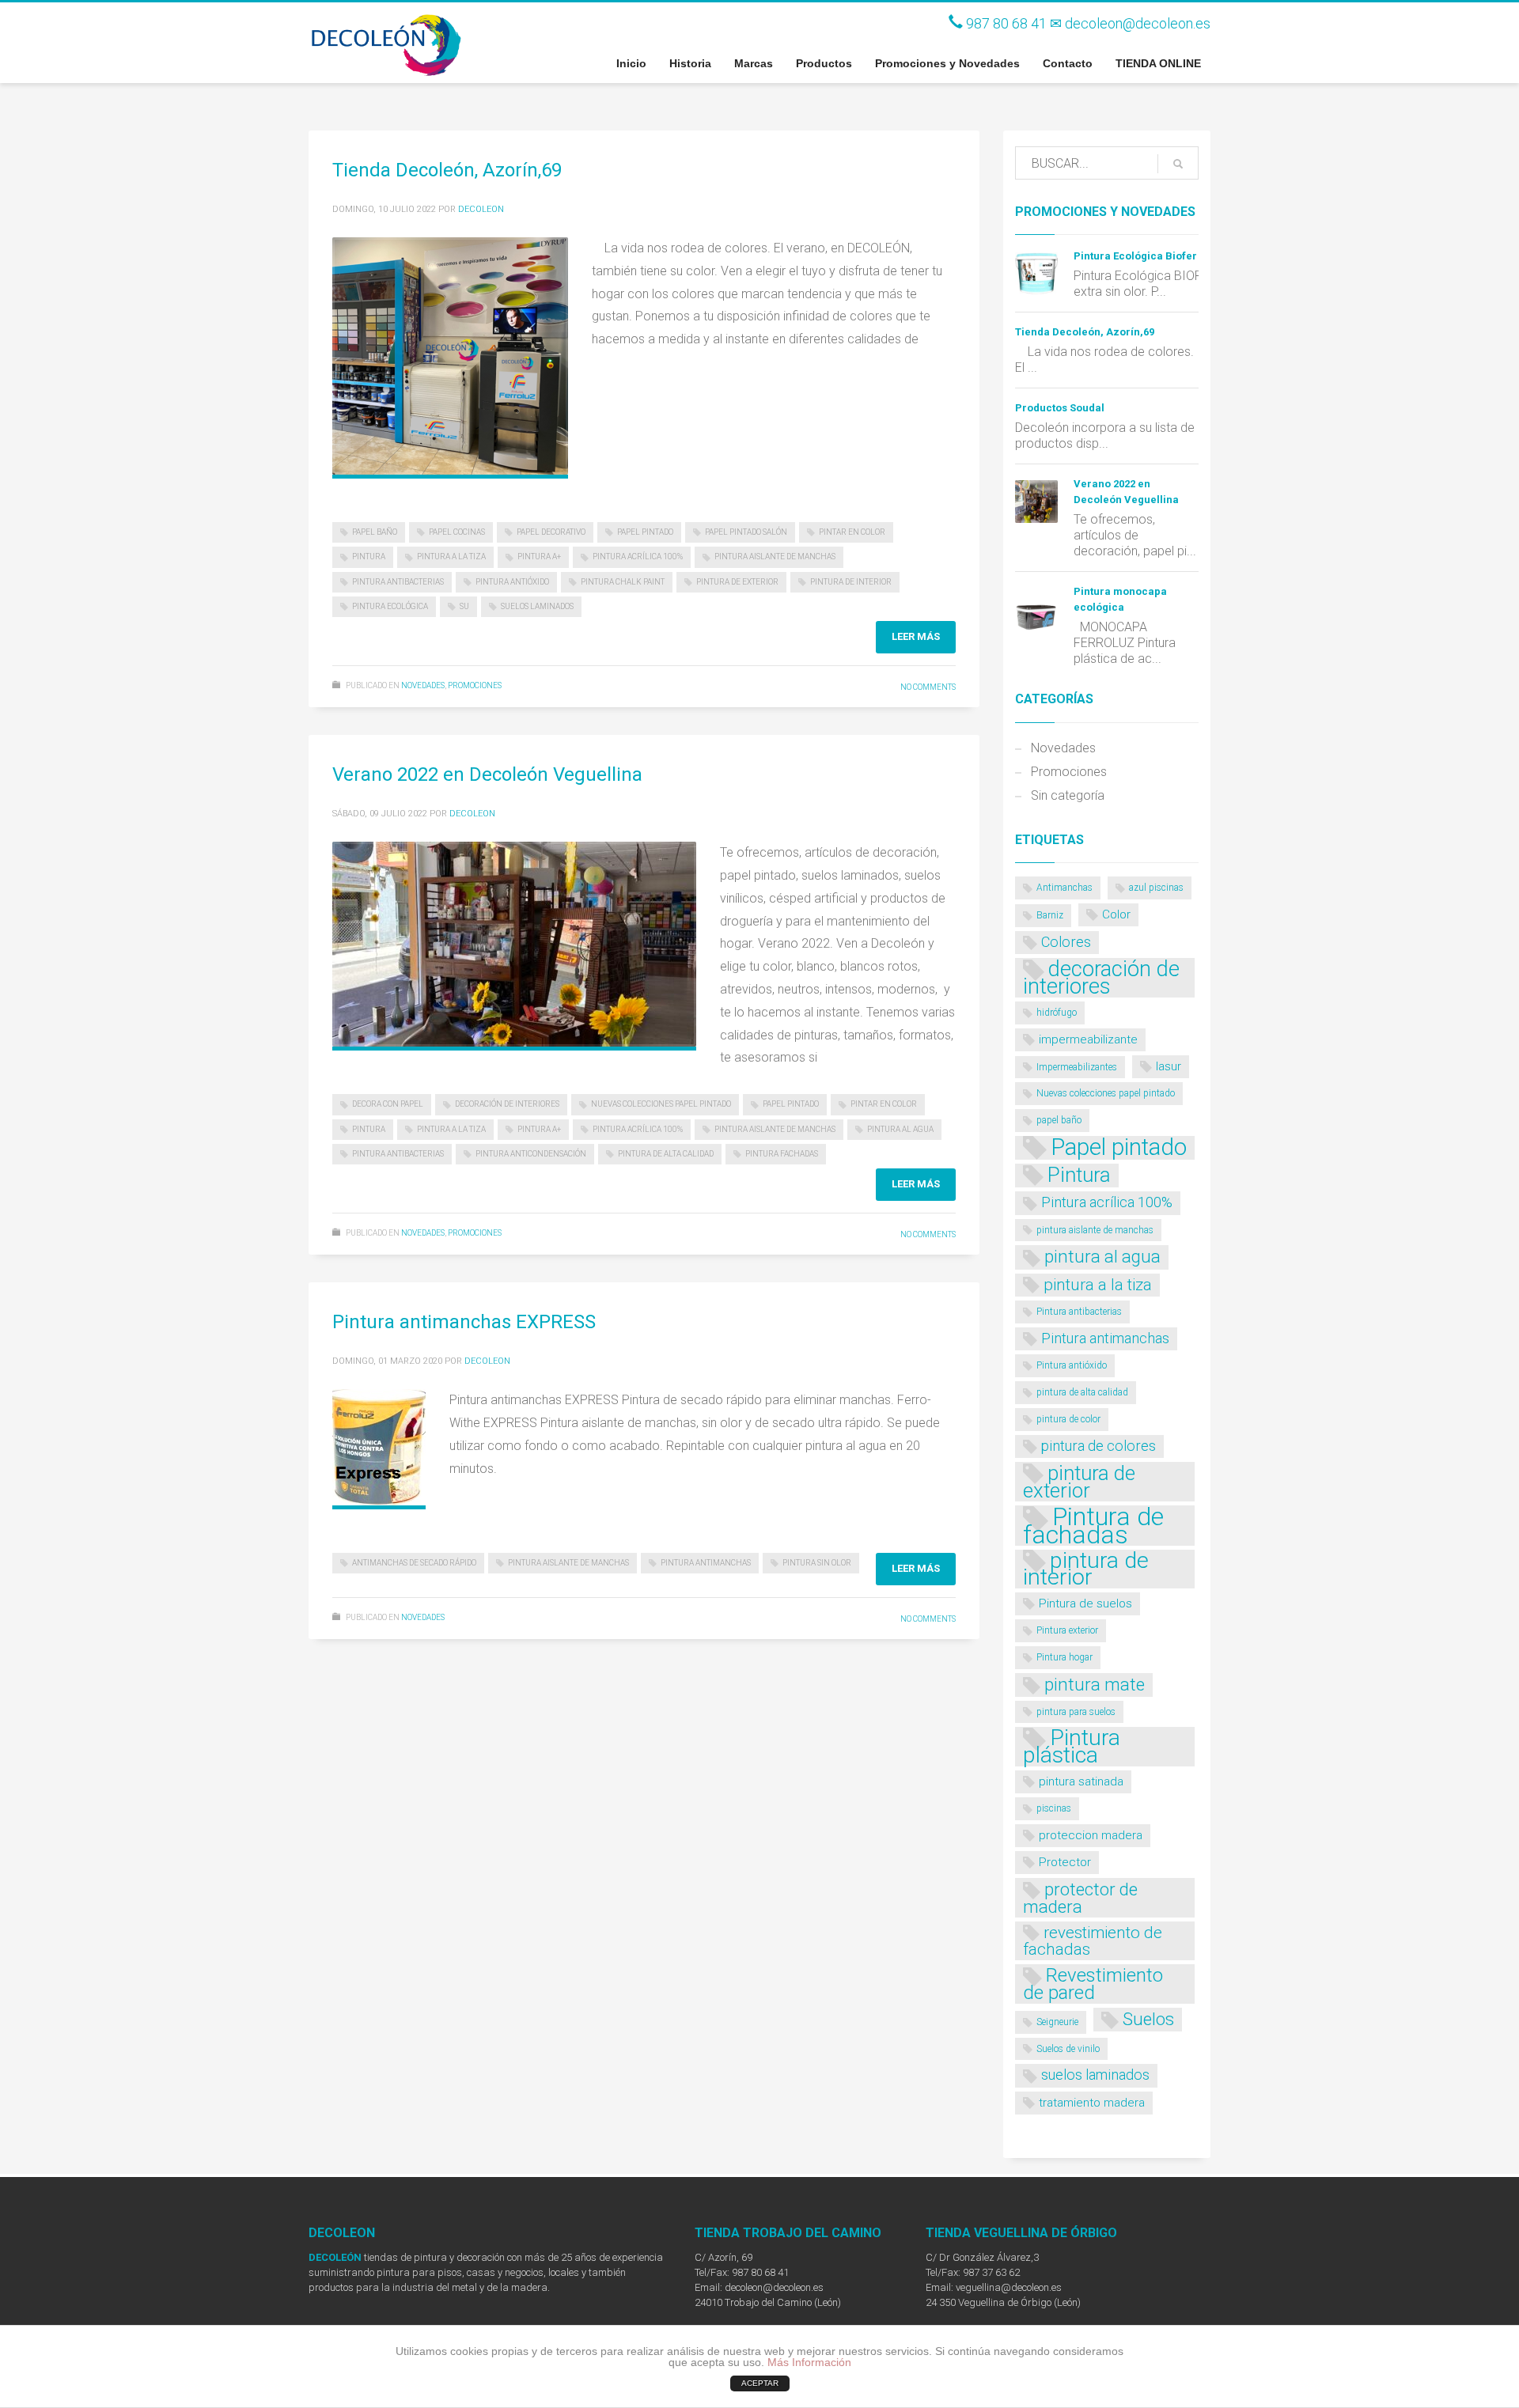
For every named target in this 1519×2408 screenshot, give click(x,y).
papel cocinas (457, 532)
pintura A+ (539, 557)
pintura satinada (1081, 1781)
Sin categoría (1068, 795)
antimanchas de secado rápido (414, 1563)
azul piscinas (1156, 888)
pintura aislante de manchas (775, 557)
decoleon (481, 209)
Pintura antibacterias (398, 582)
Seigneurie (1057, 2022)
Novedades (423, 685)
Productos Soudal (1060, 408)
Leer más (916, 636)
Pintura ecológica (390, 606)
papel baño (375, 532)
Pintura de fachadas (1093, 1526)
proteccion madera (1091, 1835)
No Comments (928, 687)
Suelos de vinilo (1068, 2049)
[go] (1178, 164)
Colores (1066, 942)
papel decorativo (551, 532)
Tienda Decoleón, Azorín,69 (447, 170)
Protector (1065, 1862)
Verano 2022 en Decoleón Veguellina (487, 774)
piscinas (1054, 1808)
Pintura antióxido (512, 582)
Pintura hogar (1064, 1657)
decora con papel (388, 1104)
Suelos (1148, 2019)
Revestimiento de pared (1093, 1984)
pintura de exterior (737, 582)
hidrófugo (1057, 1013)
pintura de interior (851, 582)
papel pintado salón (746, 532)
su (464, 606)
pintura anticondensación (531, 1154)
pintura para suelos (1076, 1712)
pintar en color (852, 532)
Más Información (809, 2362)
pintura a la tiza (451, 557)
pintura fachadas (782, 1154)
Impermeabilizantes (1077, 1067)
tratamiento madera (1092, 2103)
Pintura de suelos (1085, 1603)
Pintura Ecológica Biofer (1135, 256)
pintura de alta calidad (666, 1154)
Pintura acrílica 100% (638, 557)
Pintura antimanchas (706, 1563)
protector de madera (1080, 1898)
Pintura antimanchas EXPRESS (464, 1322)
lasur (1169, 1066)
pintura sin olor (817, 1563)
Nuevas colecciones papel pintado (661, 1104)
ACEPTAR (760, 2383)
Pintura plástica (1072, 1746)
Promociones (475, 685)
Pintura (369, 557)
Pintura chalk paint (623, 582)
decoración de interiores (507, 1104)
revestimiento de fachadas (1093, 1941)
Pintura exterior (1067, 1630)
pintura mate (1095, 1684)
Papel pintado (645, 532)
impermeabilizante (1088, 1039)
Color (1116, 914)
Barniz (1050, 915)
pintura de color (1068, 1419)
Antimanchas (1064, 888)
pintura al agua (900, 1129)
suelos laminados (537, 606)
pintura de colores (1099, 1446)
